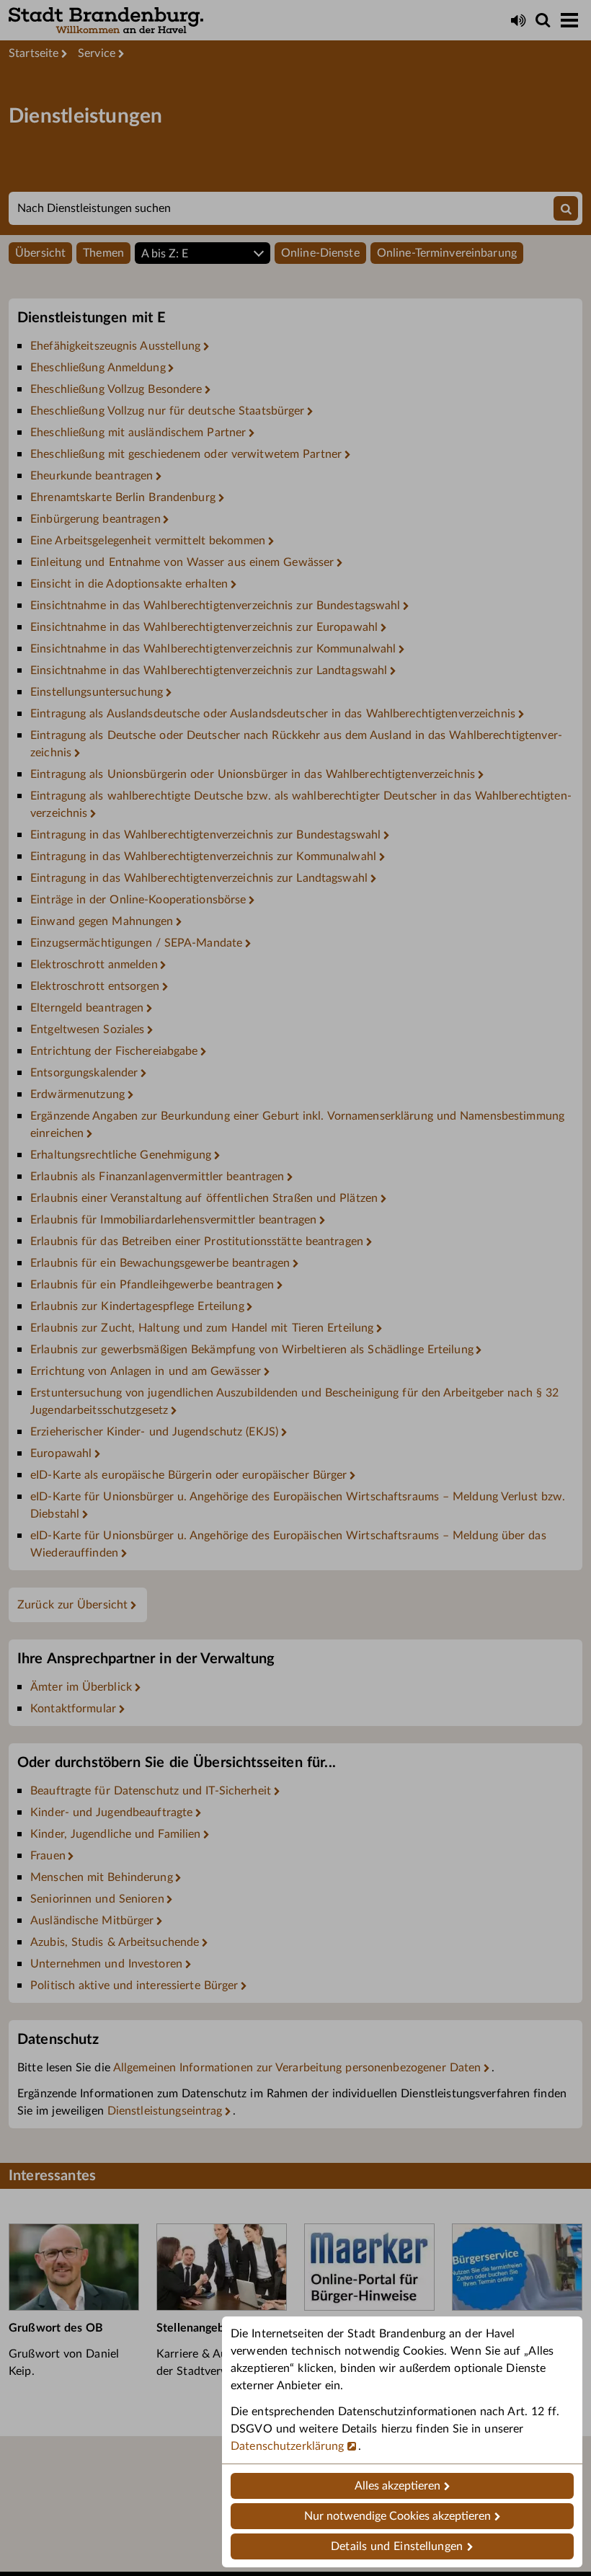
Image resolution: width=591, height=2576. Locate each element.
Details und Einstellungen (397, 2546)
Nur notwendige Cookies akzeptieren (397, 2516)
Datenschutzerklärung (288, 2446)
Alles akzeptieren (397, 2486)
